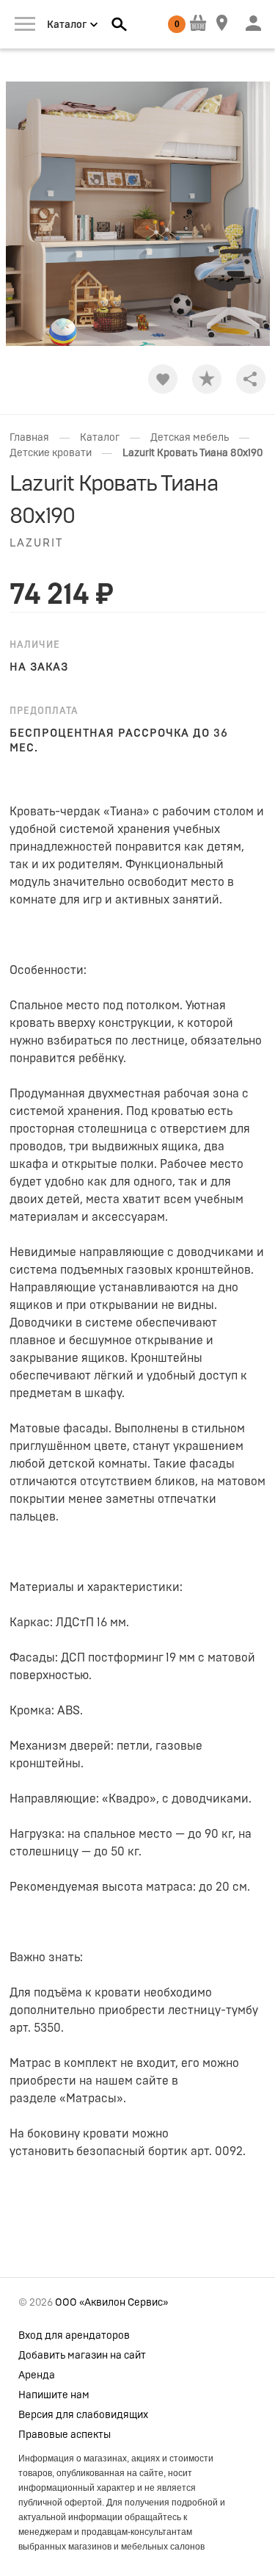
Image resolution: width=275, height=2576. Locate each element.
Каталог (100, 438)
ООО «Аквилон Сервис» (111, 2303)
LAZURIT (36, 543)
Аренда (37, 2375)
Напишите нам (54, 2395)
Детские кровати (51, 453)
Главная (29, 438)
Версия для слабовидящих (83, 2415)
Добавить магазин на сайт (82, 2356)
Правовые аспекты (65, 2435)
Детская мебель (190, 438)
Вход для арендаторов (74, 2336)
